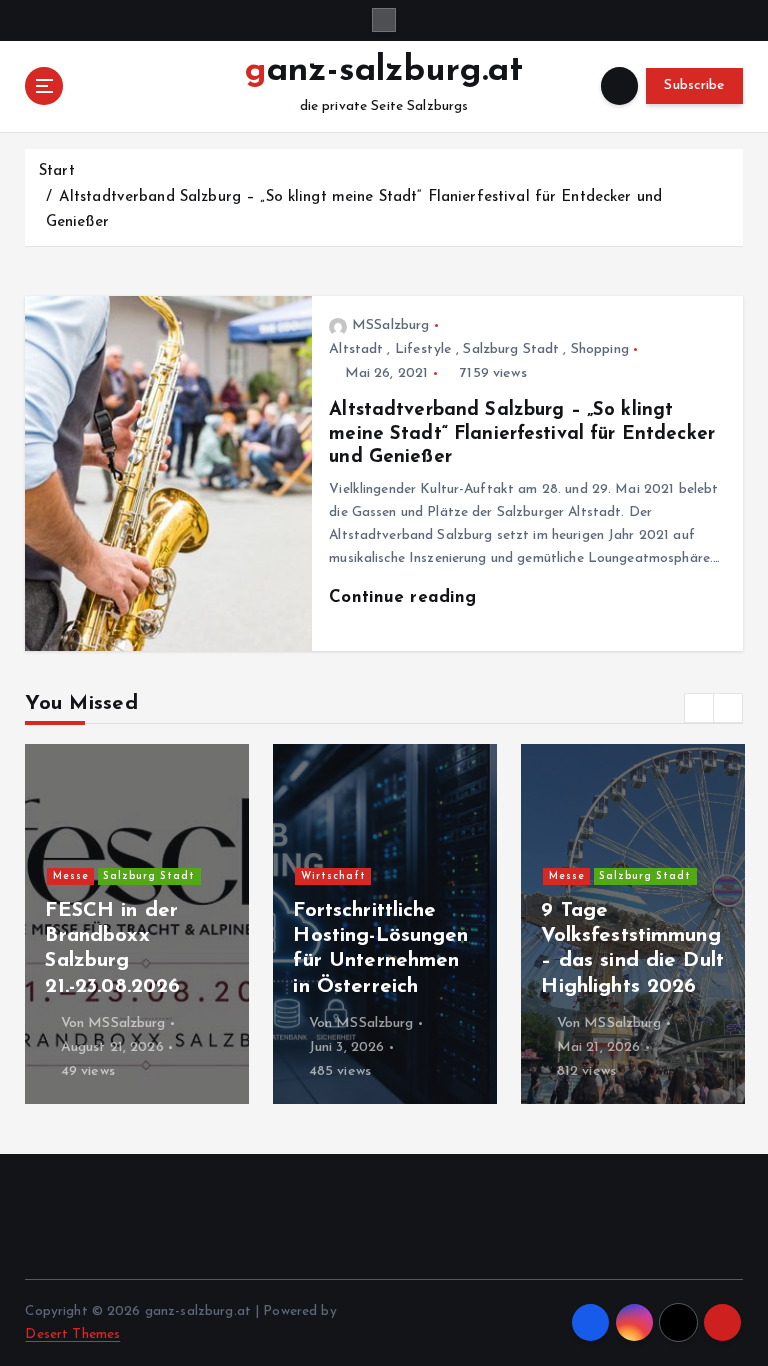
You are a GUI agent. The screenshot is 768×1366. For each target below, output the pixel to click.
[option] (137, 924)
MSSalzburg (390, 325)
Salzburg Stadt (511, 349)
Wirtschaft (333, 876)
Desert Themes (72, 1334)
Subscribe (694, 85)
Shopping (600, 349)
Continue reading (405, 597)
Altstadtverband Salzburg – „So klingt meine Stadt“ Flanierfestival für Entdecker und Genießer (522, 434)
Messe (71, 876)
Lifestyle (423, 349)
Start (57, 171)
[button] (699, 708)
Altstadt (356, 349)
